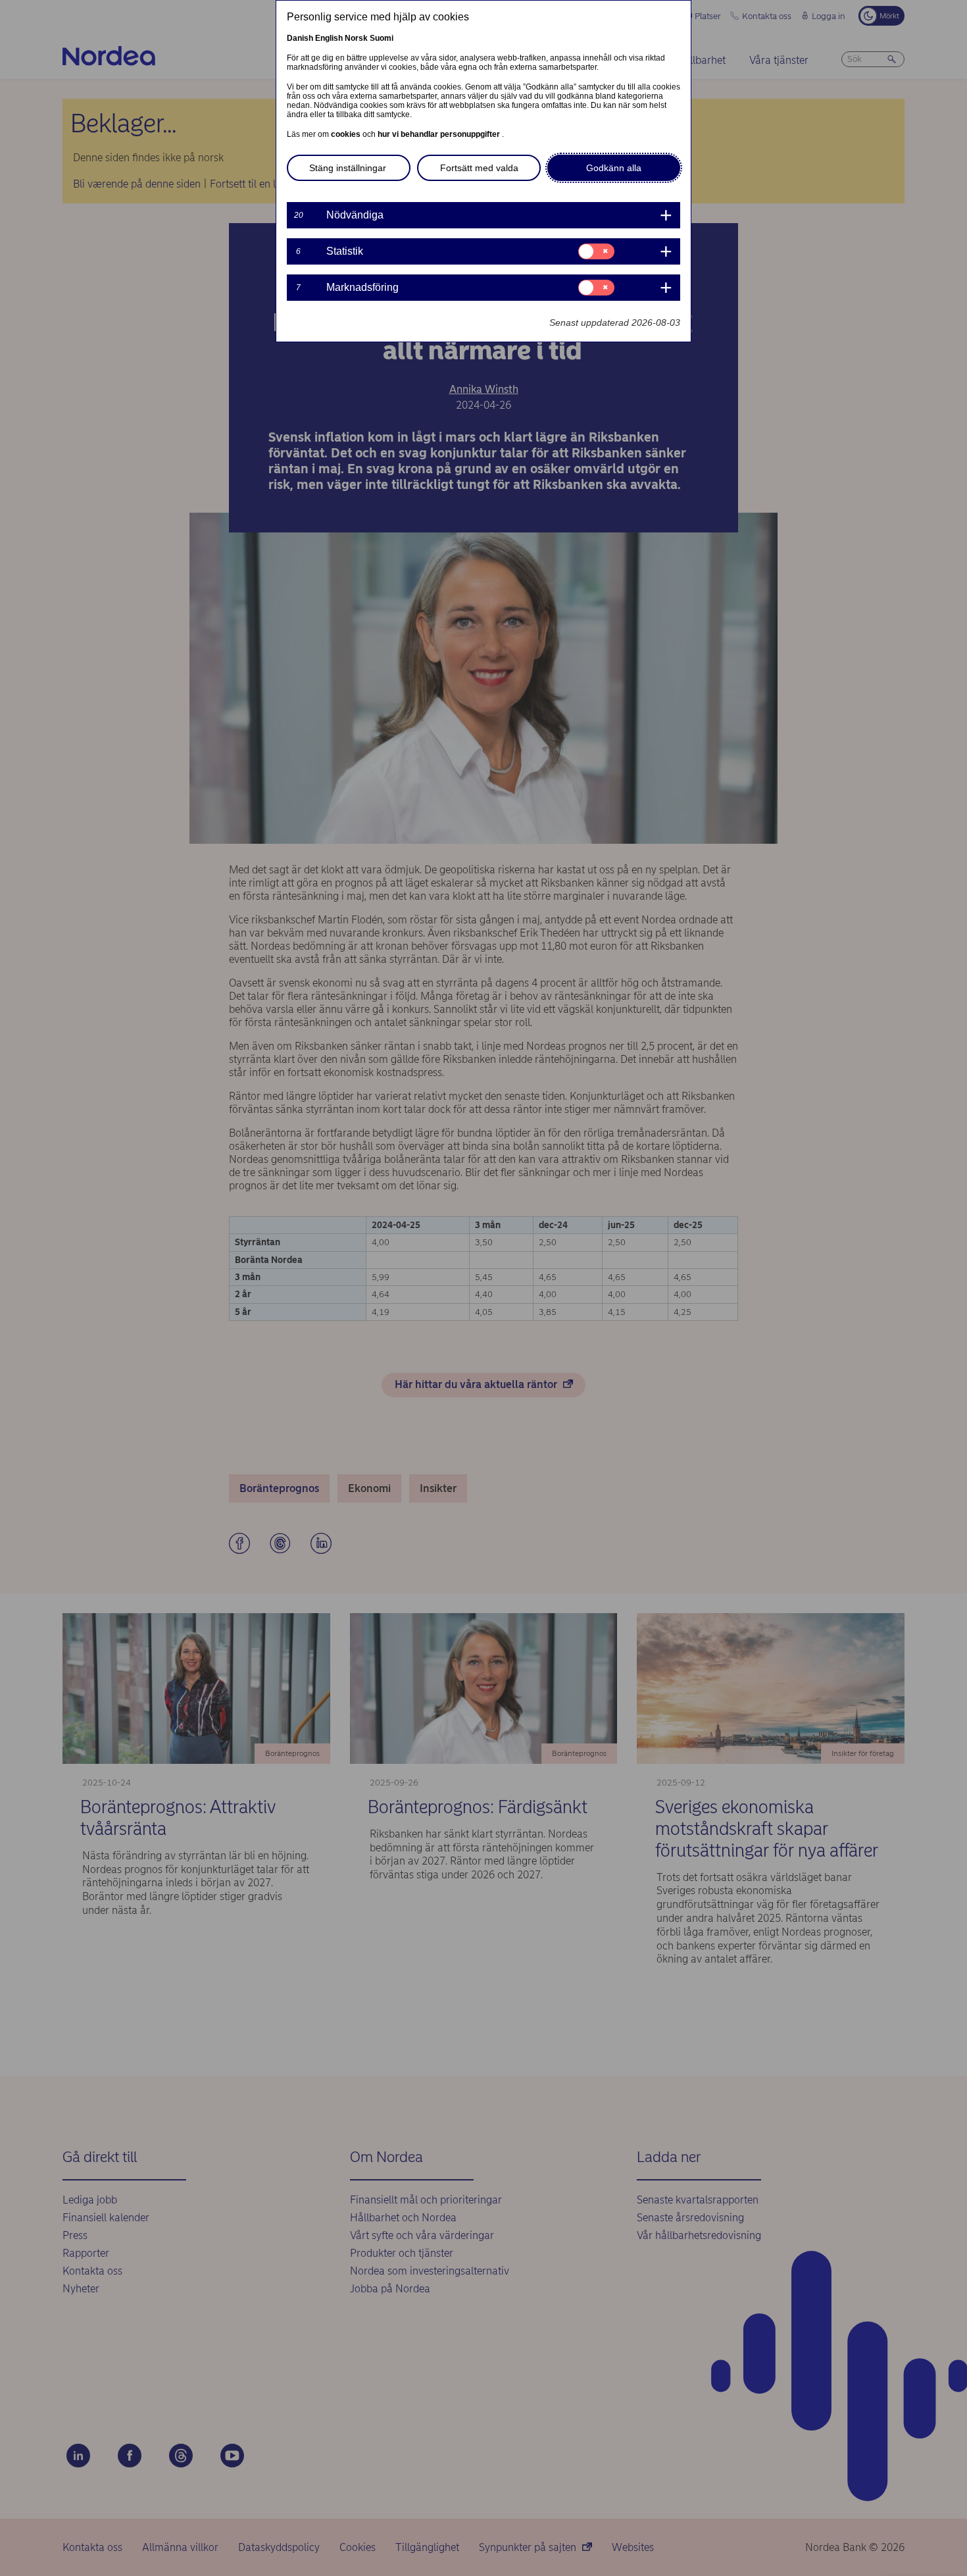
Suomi (382, 38)
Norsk (356, 38)
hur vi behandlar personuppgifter (440, 134)
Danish (300, 38)
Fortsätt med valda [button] (479, 168)
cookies (347, 134)
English (329, 38)
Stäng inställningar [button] (348, 168)
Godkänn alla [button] (614, 168)
